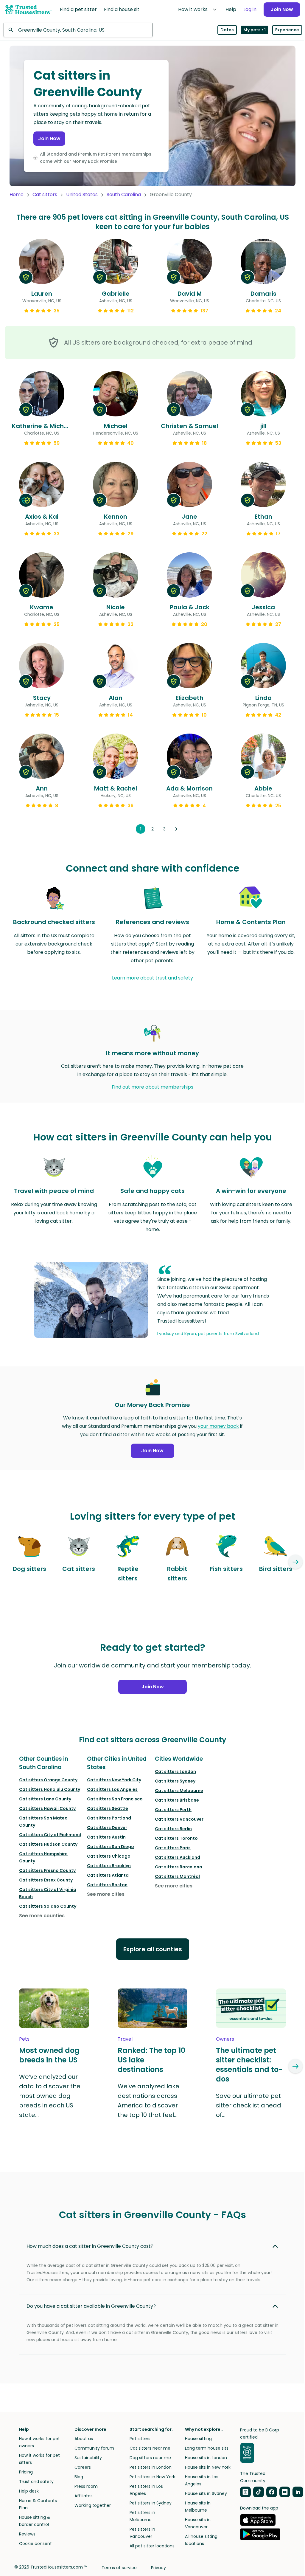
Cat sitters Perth (173, 1810)
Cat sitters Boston (107, 1885)
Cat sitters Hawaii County (47, 1808)
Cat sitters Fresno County (47, 1870)
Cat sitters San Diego (111, 1847)
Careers (83, 2467)
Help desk (29, 2491)
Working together (93, 2505)
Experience (287, 30)
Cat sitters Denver (107, 1828)
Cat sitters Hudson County (48, 1844)
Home (17, 194)
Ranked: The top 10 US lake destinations (151, 2060)
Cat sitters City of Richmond (50, 1835)
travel (125, 2039)
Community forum (94, 2448)
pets (24, 2039)
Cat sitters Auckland (178, 1857)
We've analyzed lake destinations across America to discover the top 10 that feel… (148, 2101)
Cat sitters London (175, 1771)
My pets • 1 (255, 30)
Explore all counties (153, 1949)
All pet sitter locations (152, 2546)
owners (225, 2039)
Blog (79, 2477)
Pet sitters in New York (152, 2477)
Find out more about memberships (152, 1087)
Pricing (26, 2472)
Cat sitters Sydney (175, 1781)
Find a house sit (122, 9)
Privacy (158, 2568)
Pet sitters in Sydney (151, 2503)
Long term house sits (207, 2448)
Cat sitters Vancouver (179, 1819)
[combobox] (78, 30)
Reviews (27, 2534)
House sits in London (206, 2458)
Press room (86, 2486)
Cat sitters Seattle (108, 1808)
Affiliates (84, 2496)
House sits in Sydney (206, 2493)
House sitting (198, 2439)
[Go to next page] (176, 829)
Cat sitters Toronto (176, 1838)
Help (231, 9)
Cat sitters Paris (173, 1848)
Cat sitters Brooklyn (109, 1866)
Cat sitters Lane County (45, 1799)
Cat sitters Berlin (173, 1829)
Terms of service (119, 2568)
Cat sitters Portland (109, 1818)
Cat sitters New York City (114, 1780)
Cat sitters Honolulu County (50, 1789)
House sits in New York (208, 2467)
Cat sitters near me (150, 2448)
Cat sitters (45, 194)
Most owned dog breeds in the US (49, 2055)
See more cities (106, 1894)
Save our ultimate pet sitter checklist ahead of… (249, 2105)
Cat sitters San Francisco (115, 1799)
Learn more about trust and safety (152, 978)
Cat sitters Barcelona (179, 1867)
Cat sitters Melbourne (179, 1791)
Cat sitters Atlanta (108, 1875)
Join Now (282, 9)
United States (82, 194)
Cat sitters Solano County (48, 1906)
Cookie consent (35, 2544)
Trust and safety (36, 2482)
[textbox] (78, 30)
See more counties (42, 1916)
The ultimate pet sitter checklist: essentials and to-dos (249, 2065)
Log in (250, 9)
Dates (227, 30)
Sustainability (88, 2458)
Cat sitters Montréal (177, 1876)
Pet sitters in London (151, 2467)
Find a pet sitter (78, 9)
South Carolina (124, 194)
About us (84, 2439)
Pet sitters (140, 2439)
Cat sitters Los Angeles (112, 1789)
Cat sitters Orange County (48, 1780)
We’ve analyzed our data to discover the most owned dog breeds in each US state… (50, 2096)
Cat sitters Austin (106, 1837)
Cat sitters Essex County (46, 1880)
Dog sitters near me (150, 2458)
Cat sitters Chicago (109, 1856)
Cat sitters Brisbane (177, 1800)
